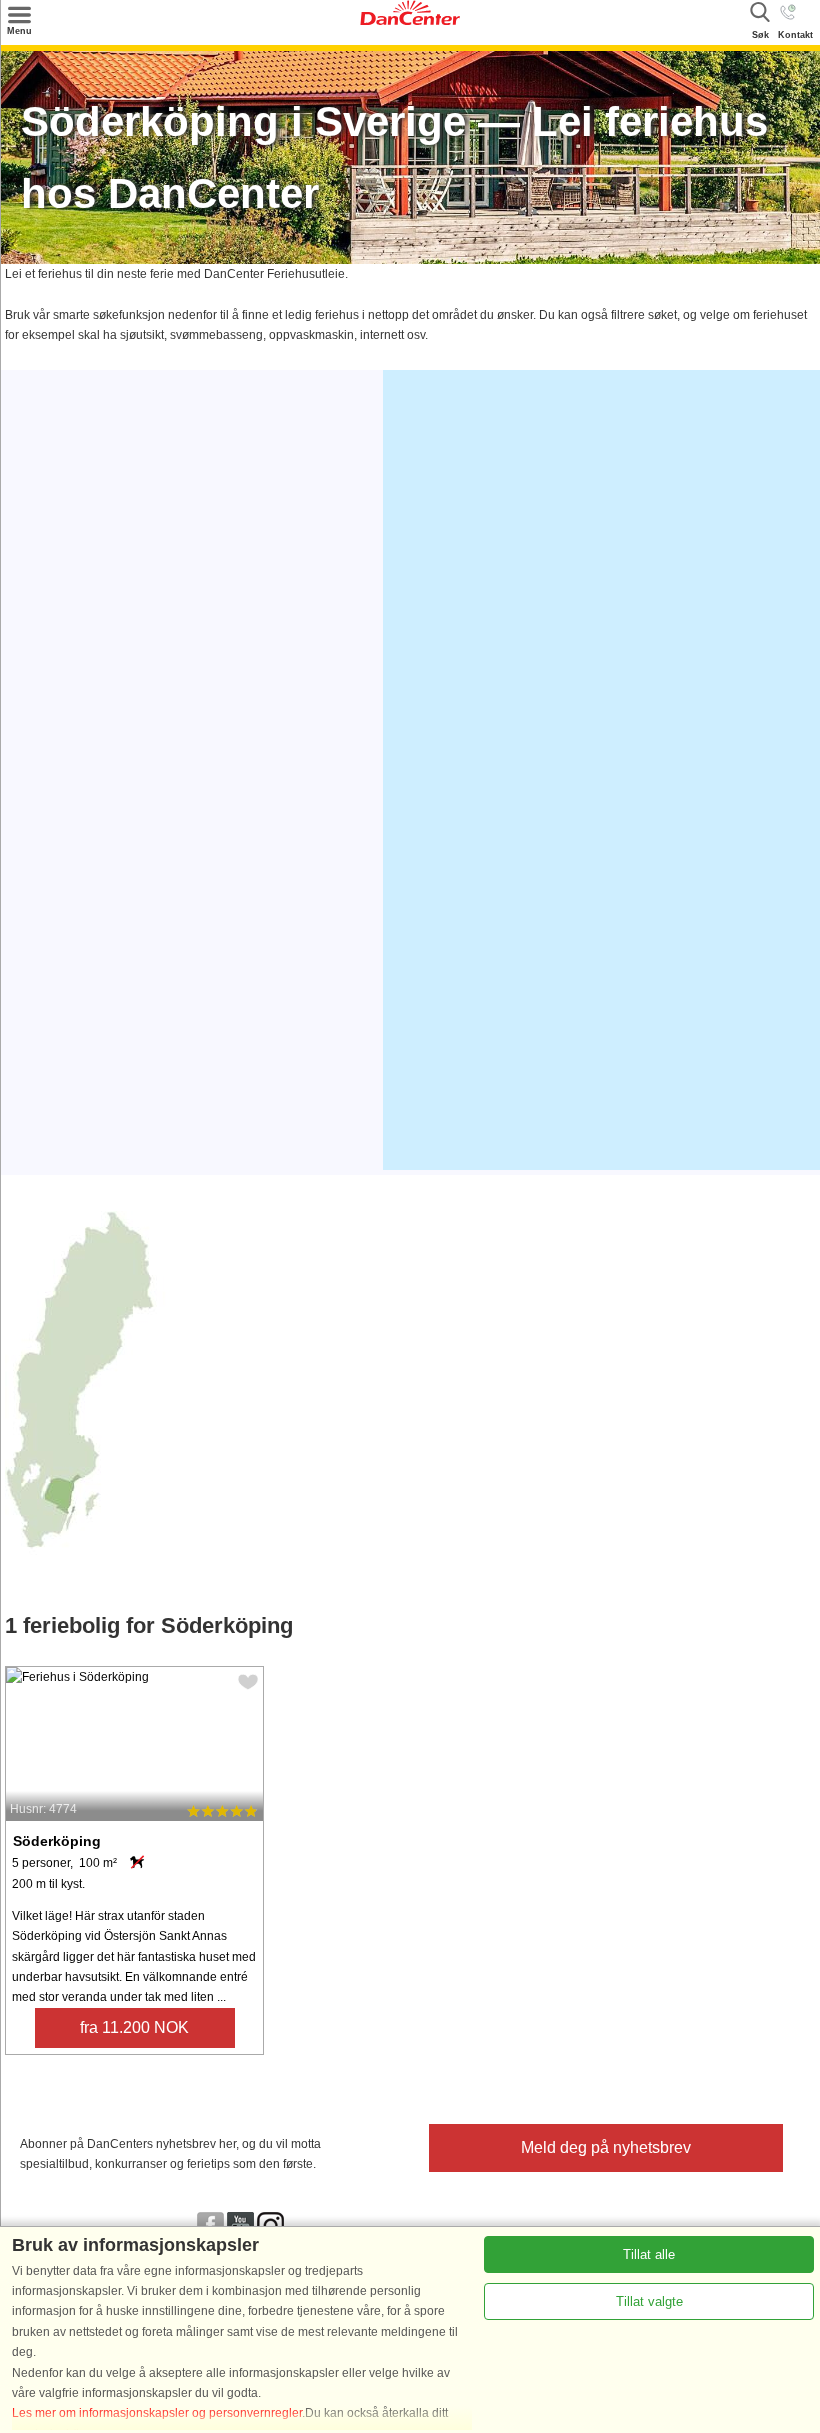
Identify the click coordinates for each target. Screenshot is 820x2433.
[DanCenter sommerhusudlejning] (410, 21)
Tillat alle (649, 2254)
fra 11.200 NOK (134, 2027)
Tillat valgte (649, 2301)
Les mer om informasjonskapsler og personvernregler (157, 2413)
